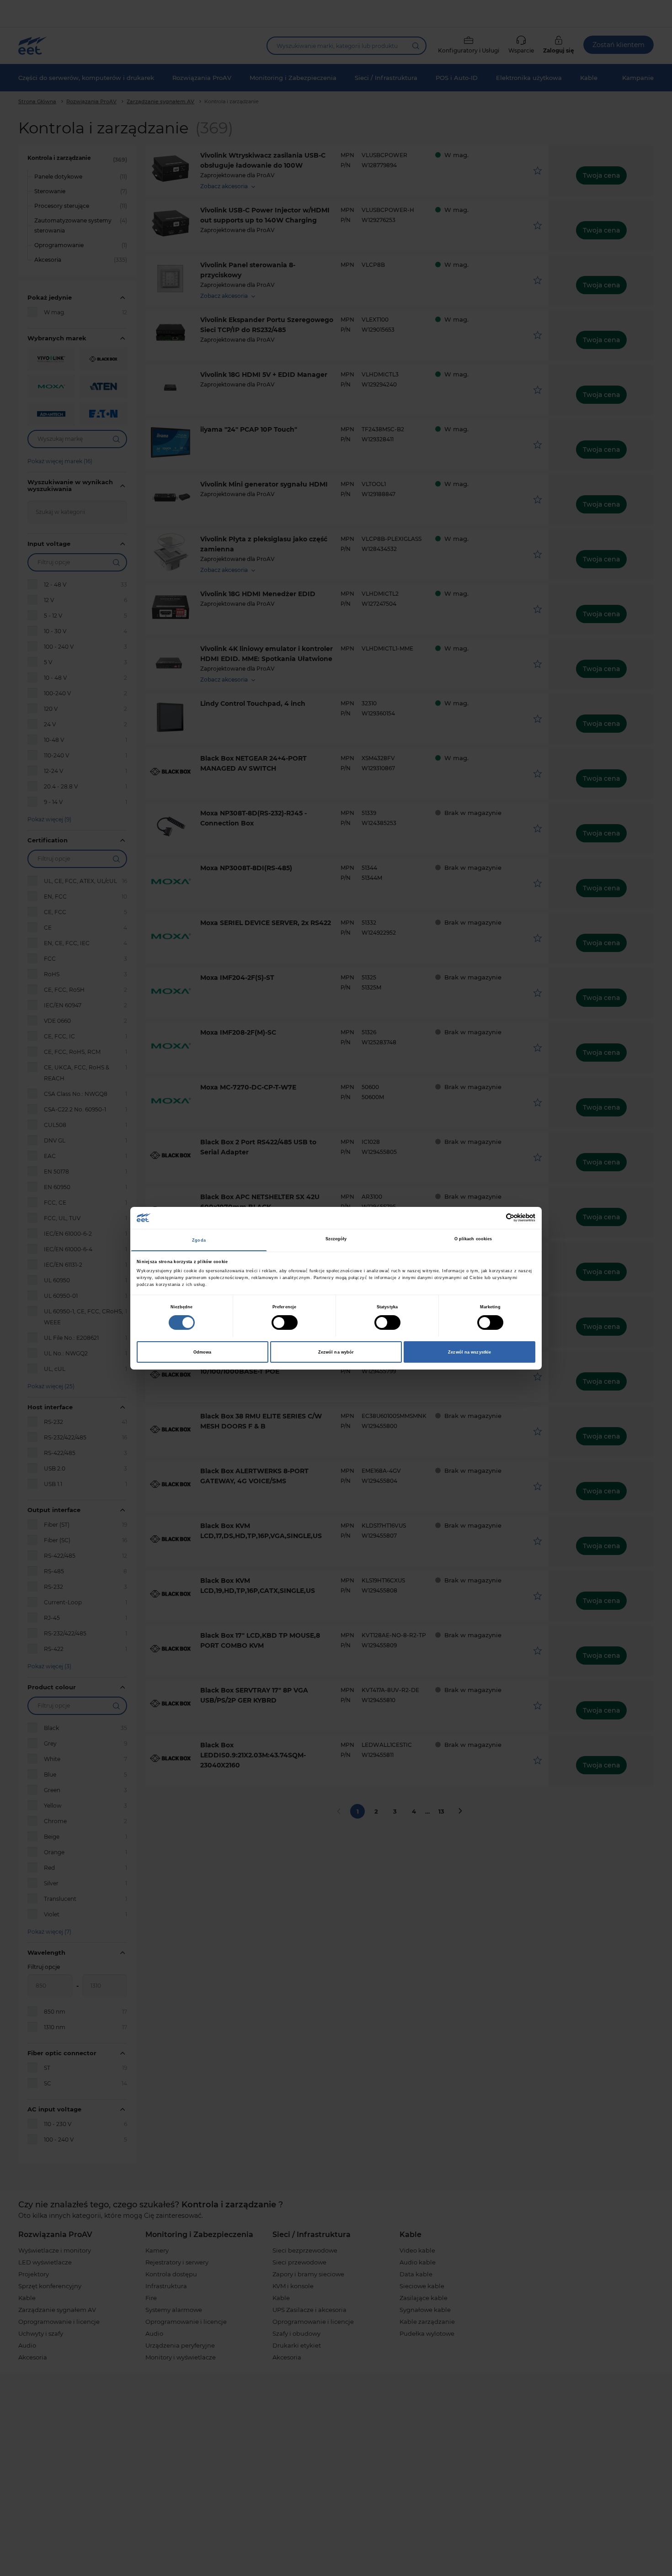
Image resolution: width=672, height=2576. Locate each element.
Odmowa (203, 1352)
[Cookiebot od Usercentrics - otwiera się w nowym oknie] (495, 1218)
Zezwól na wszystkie (469, 1352)
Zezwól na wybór (336, 1352)
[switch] (285, 1322)
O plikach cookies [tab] (473, 1239)
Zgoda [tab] (199, 1240)
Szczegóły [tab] (336, 1239)
